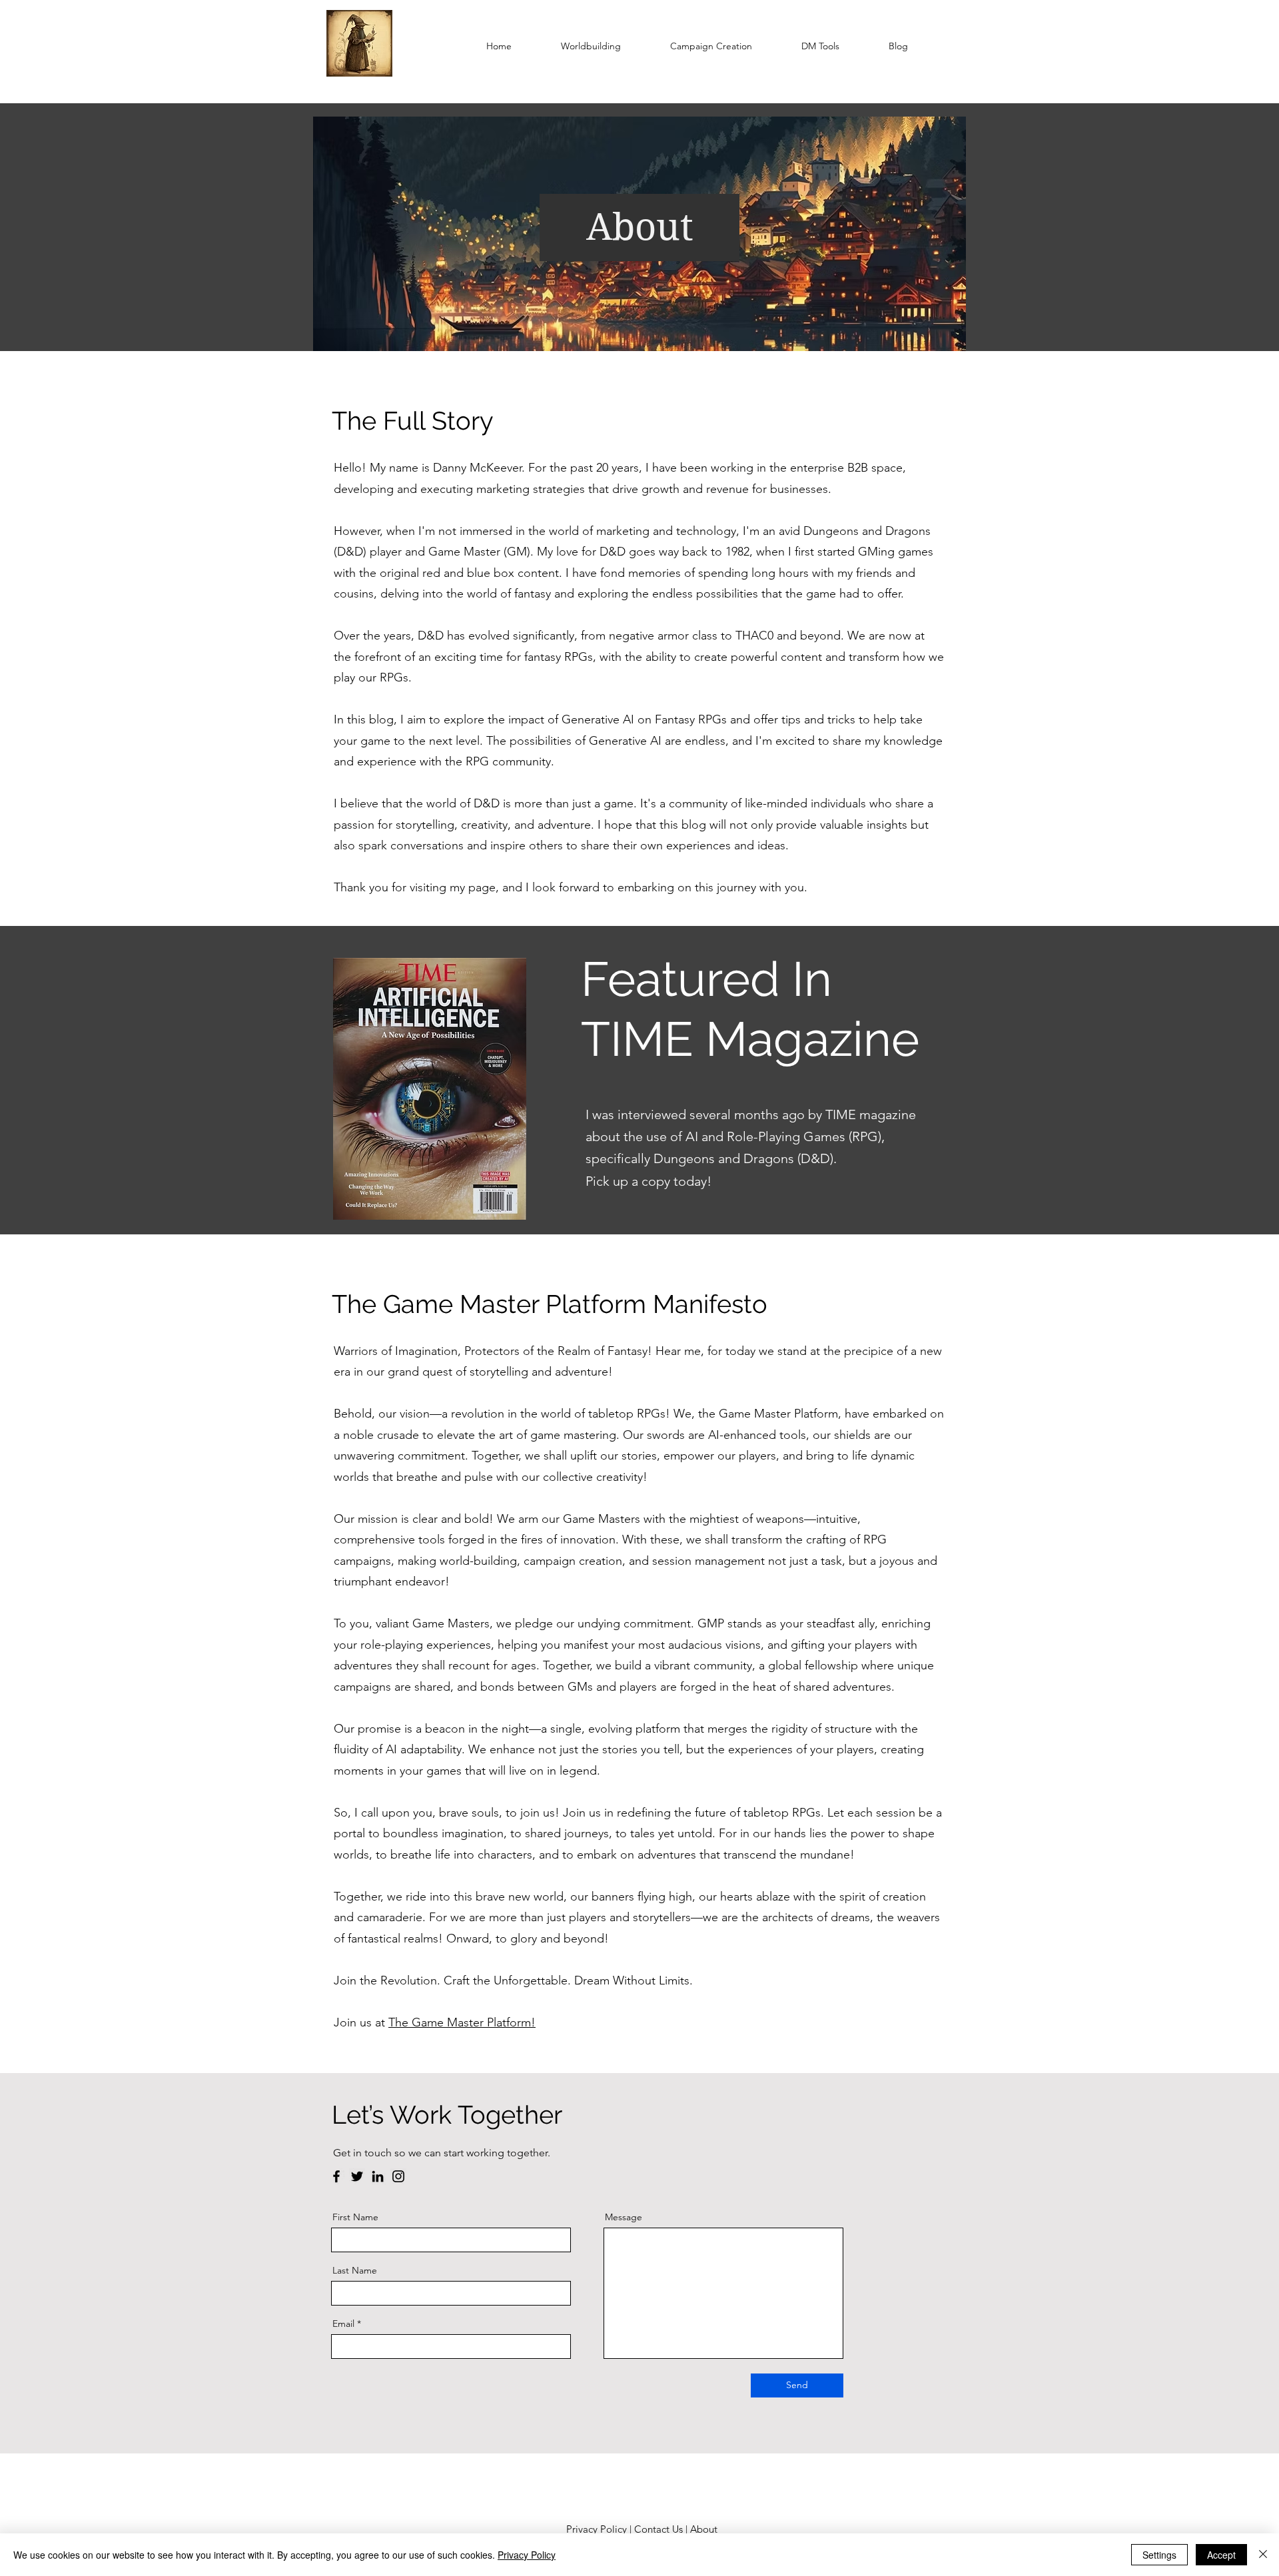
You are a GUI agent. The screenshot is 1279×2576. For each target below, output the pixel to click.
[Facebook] (336, 2176)
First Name (355, 2217)
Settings (1159, 2555)
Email (343, 2324)
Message (624, 2217)
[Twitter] (357, 2176)
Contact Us (658, 2529)
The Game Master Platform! (462, 2022)
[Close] (1263, 2555)
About (705, 2529)
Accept (1221, 2555)
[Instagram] (398, 2176)
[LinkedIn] (378, 2176)
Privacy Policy (597, 2529)
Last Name (355, 2270)
